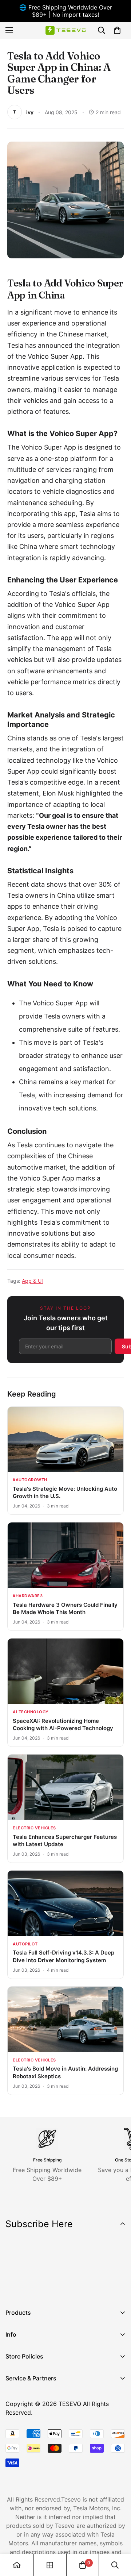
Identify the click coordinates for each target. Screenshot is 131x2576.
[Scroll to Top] (118, 2537)
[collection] (50, 2565)
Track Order (22, 2417)
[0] (117, 30)
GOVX (13, 2392)
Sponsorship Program (35, 2454)
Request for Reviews (34, 2442)
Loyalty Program (28, 2430)
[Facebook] (14, 2288)
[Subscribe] (118, 2269)
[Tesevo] (65, 30)
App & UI (32, 1281)
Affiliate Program (29, 2405)
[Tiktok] (80, 2288)
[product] (17, 2565)
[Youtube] (58, 2288)
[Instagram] (36, 2288)
